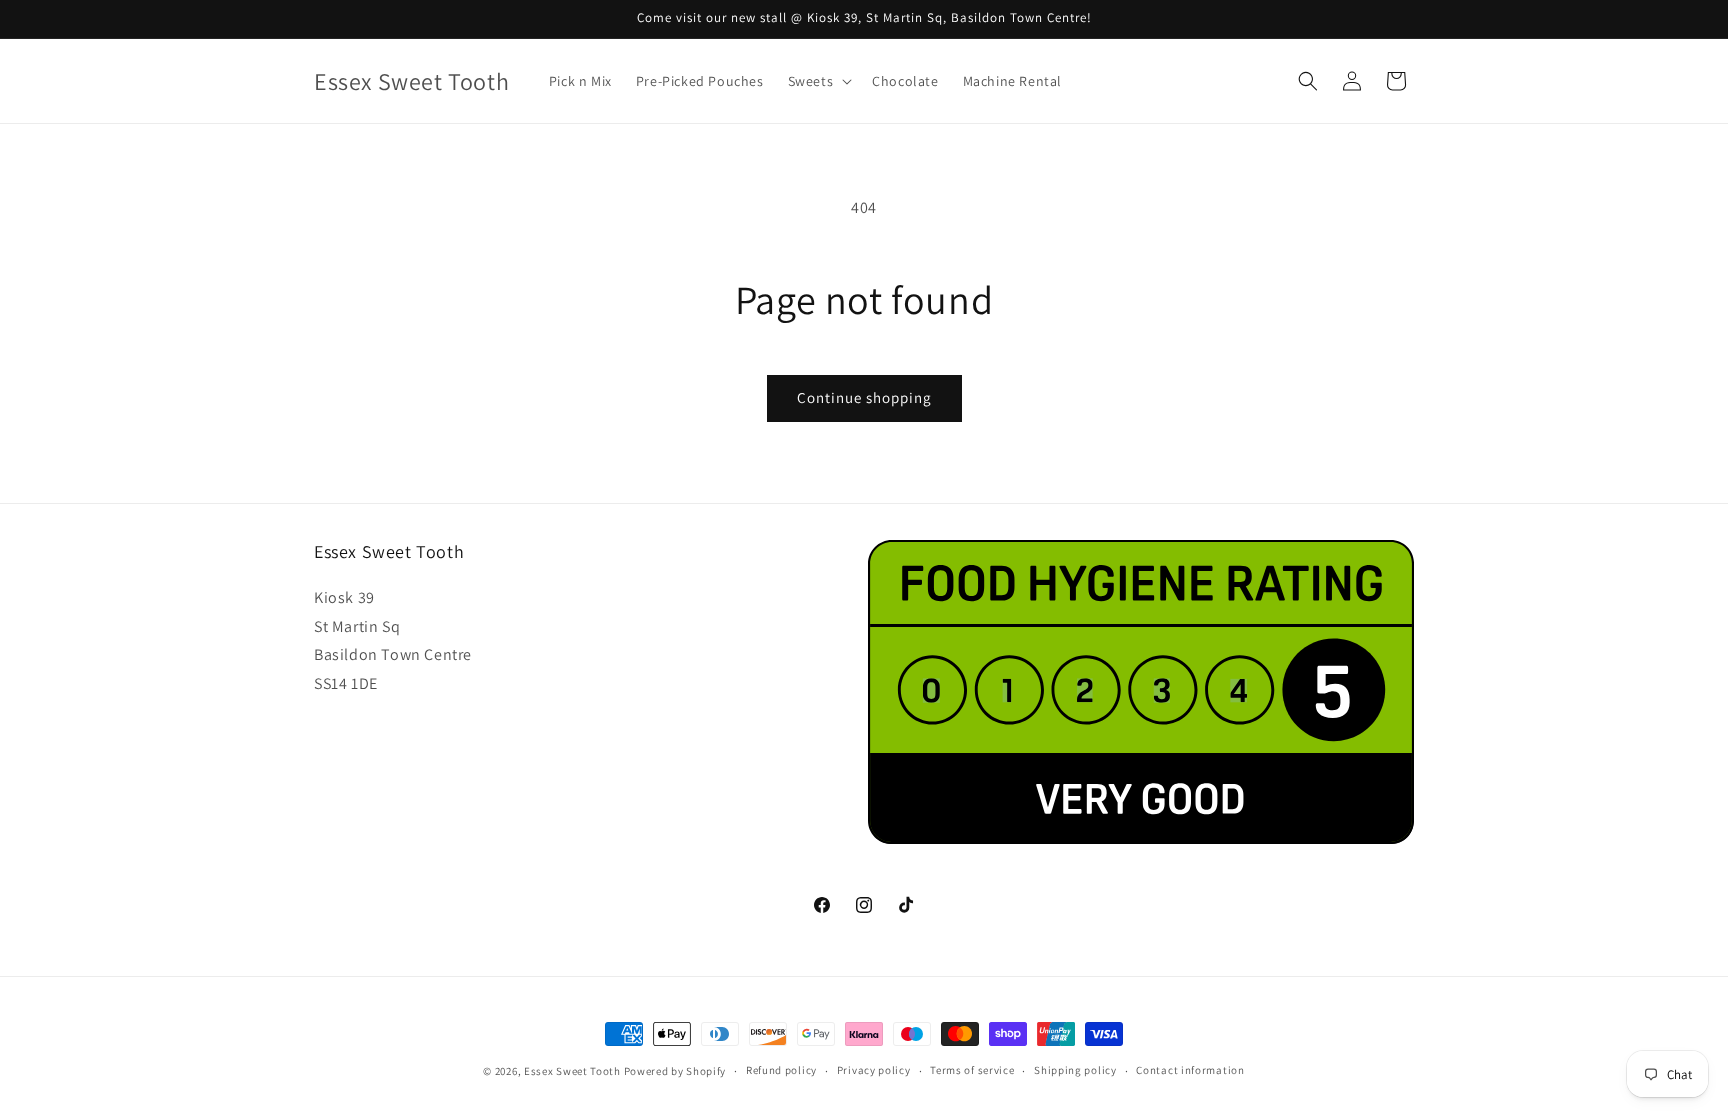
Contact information (1190, 1070)
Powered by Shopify (675, 1071)
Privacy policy (874, 1070)
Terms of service (972, 1070)
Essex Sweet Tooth (572, 1071)
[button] (818, 81)
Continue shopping (864, 397)
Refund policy (781, 1070)
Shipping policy (1075, 1070)
